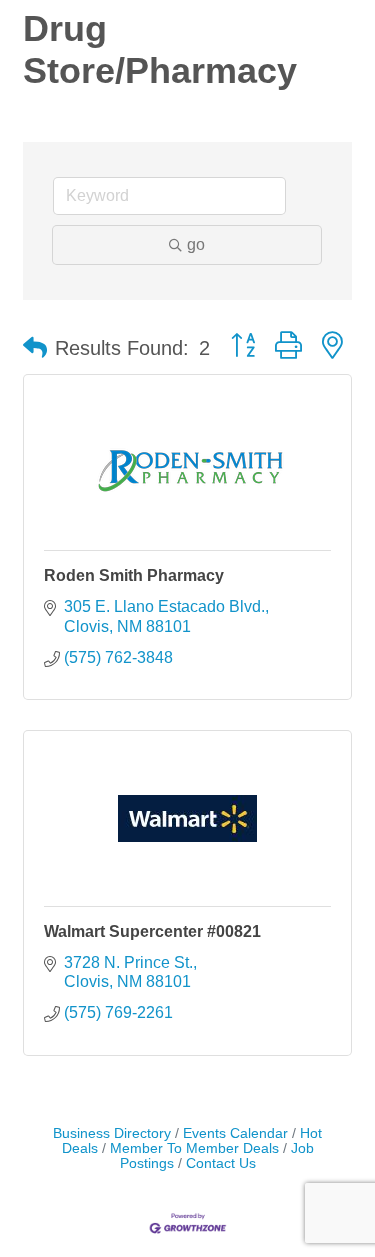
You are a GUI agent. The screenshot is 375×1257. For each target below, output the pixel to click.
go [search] (196, 244)
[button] (35, 348)
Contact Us (221, 1163)
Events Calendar (235, 1133)
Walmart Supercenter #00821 (152, 931)
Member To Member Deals (194, 1148)
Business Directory (112, 1133)
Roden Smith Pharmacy (134, 575)
